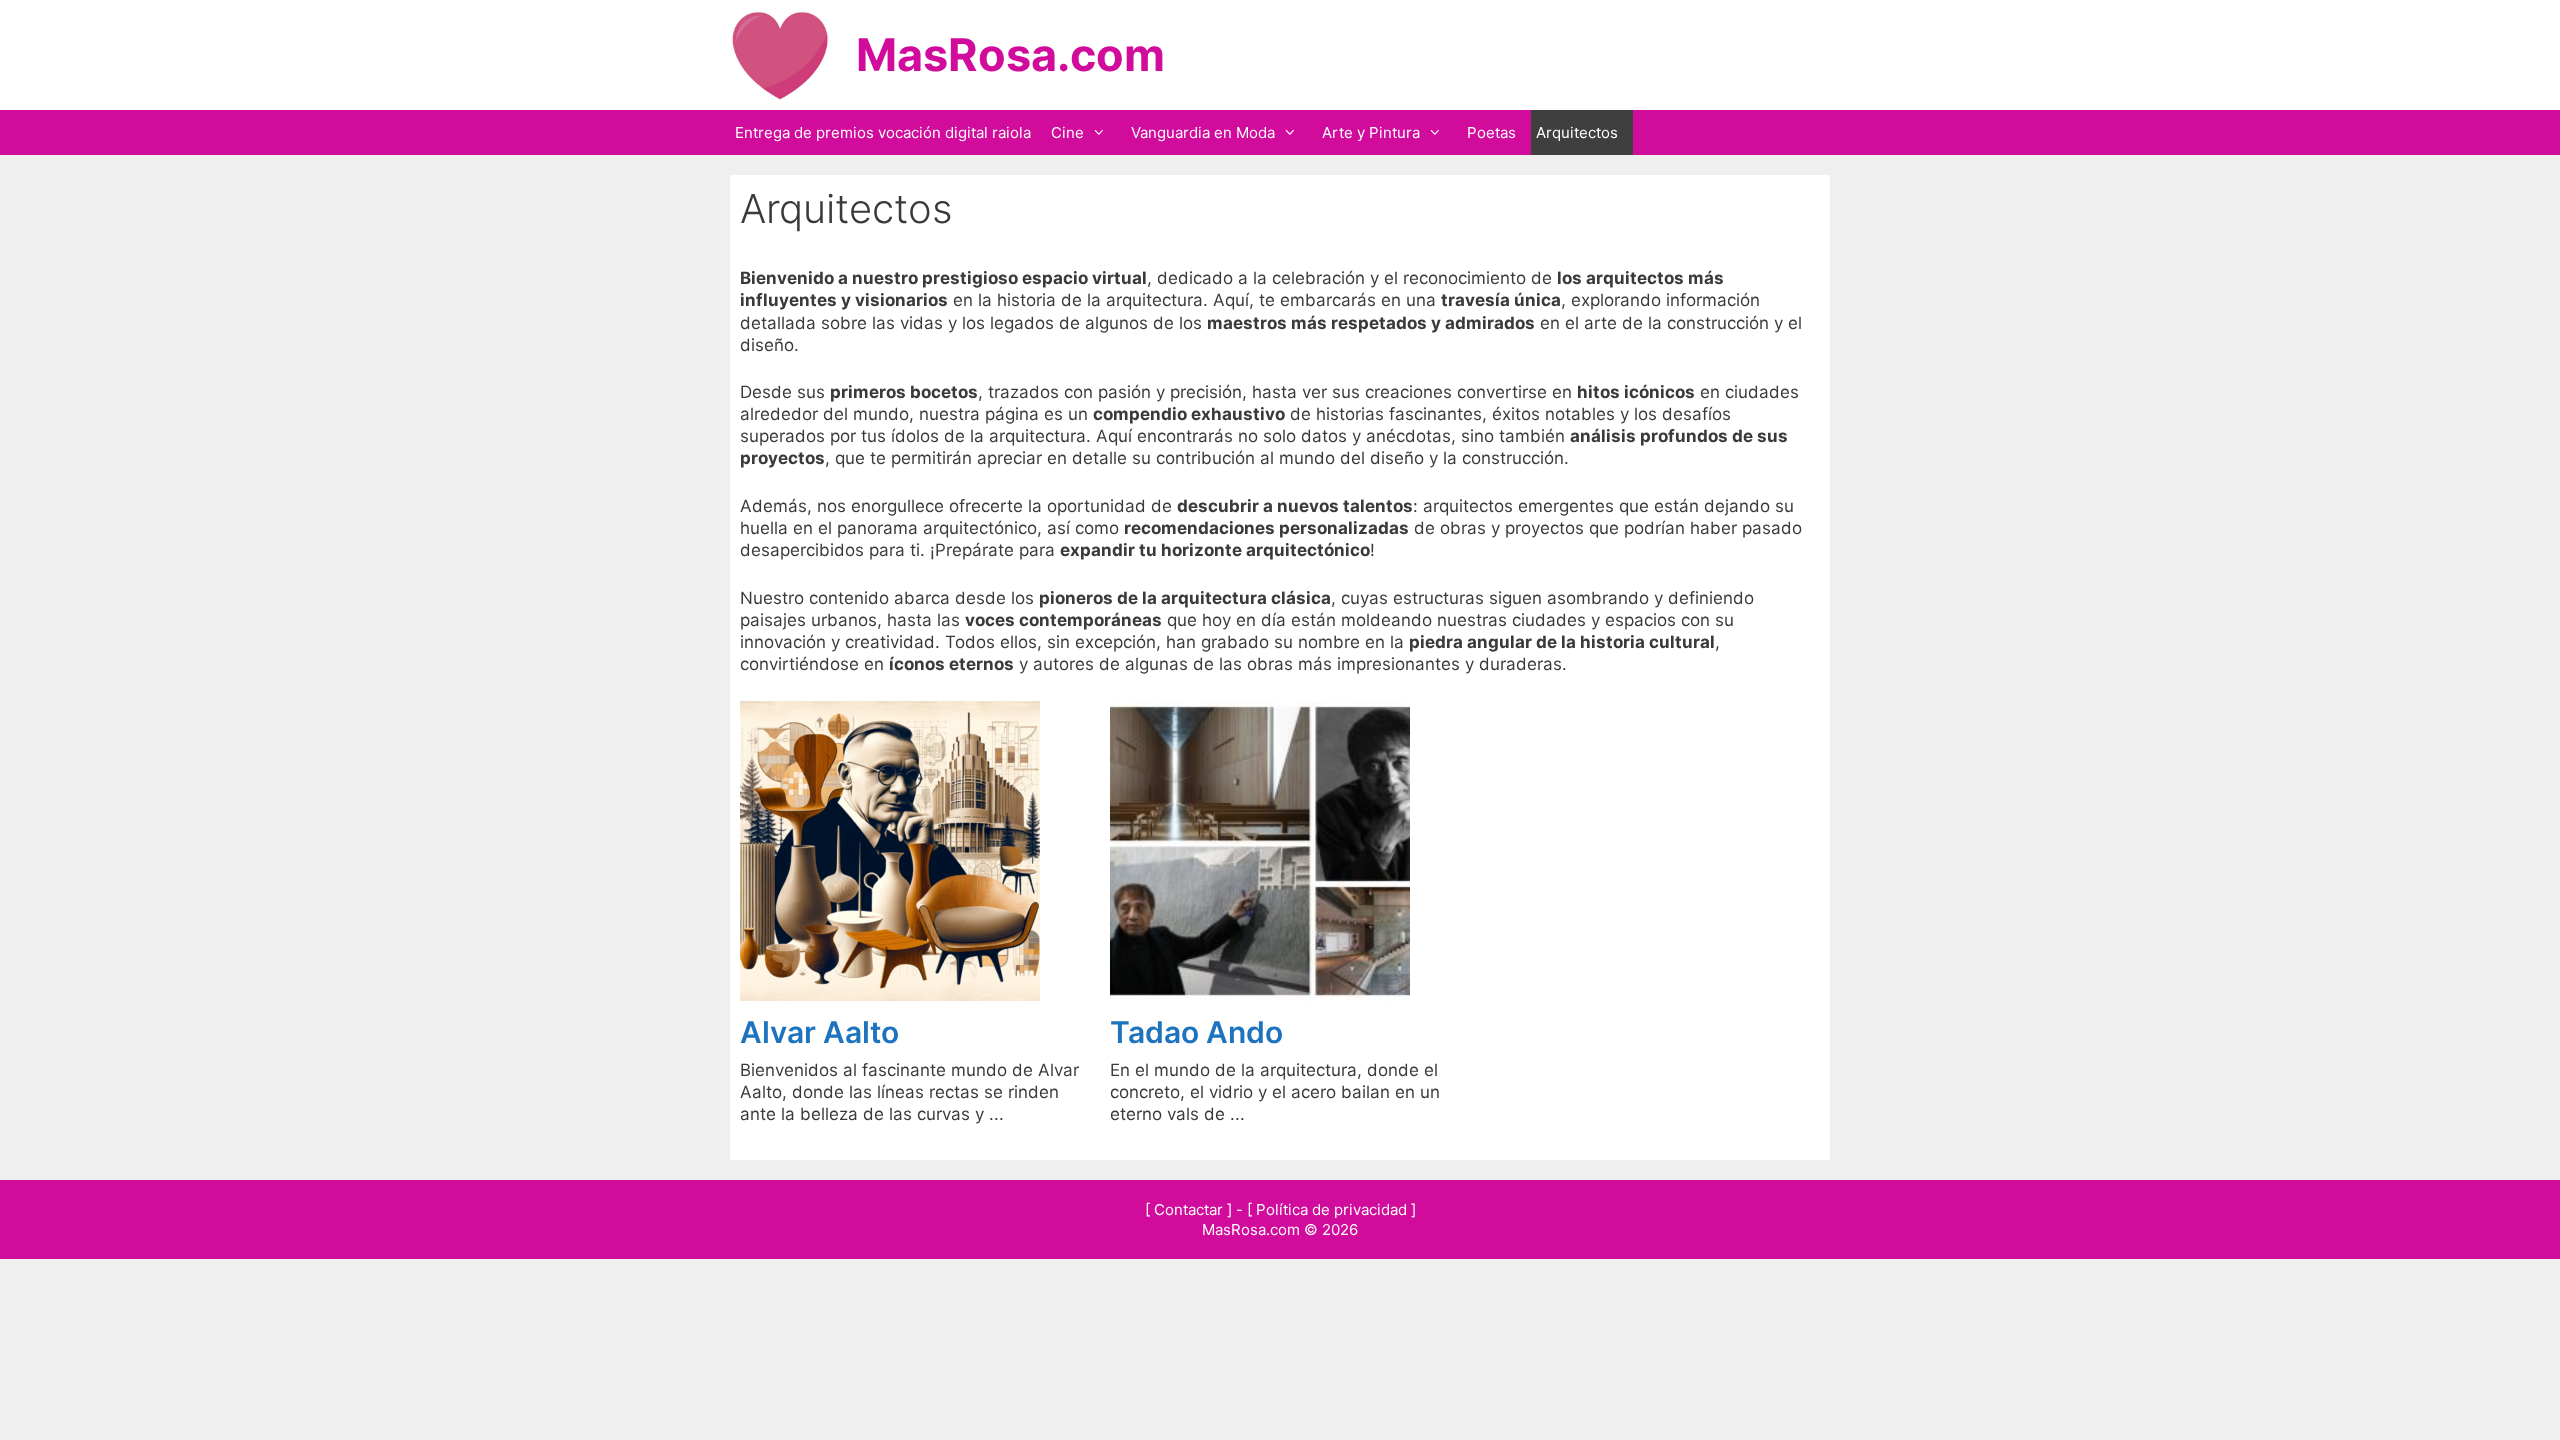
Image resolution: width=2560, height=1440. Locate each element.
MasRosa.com (1010, 54)
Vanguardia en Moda (1203, 132)
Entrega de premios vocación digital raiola (883, 132)
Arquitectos (1577, 132)
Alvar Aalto (819, 1032)
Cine (1067, 132)
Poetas (1491, 132)
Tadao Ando (1196, 1032)
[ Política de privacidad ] (1331, 1209)
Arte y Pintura (1371, 132)
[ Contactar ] (1188, 1209)
